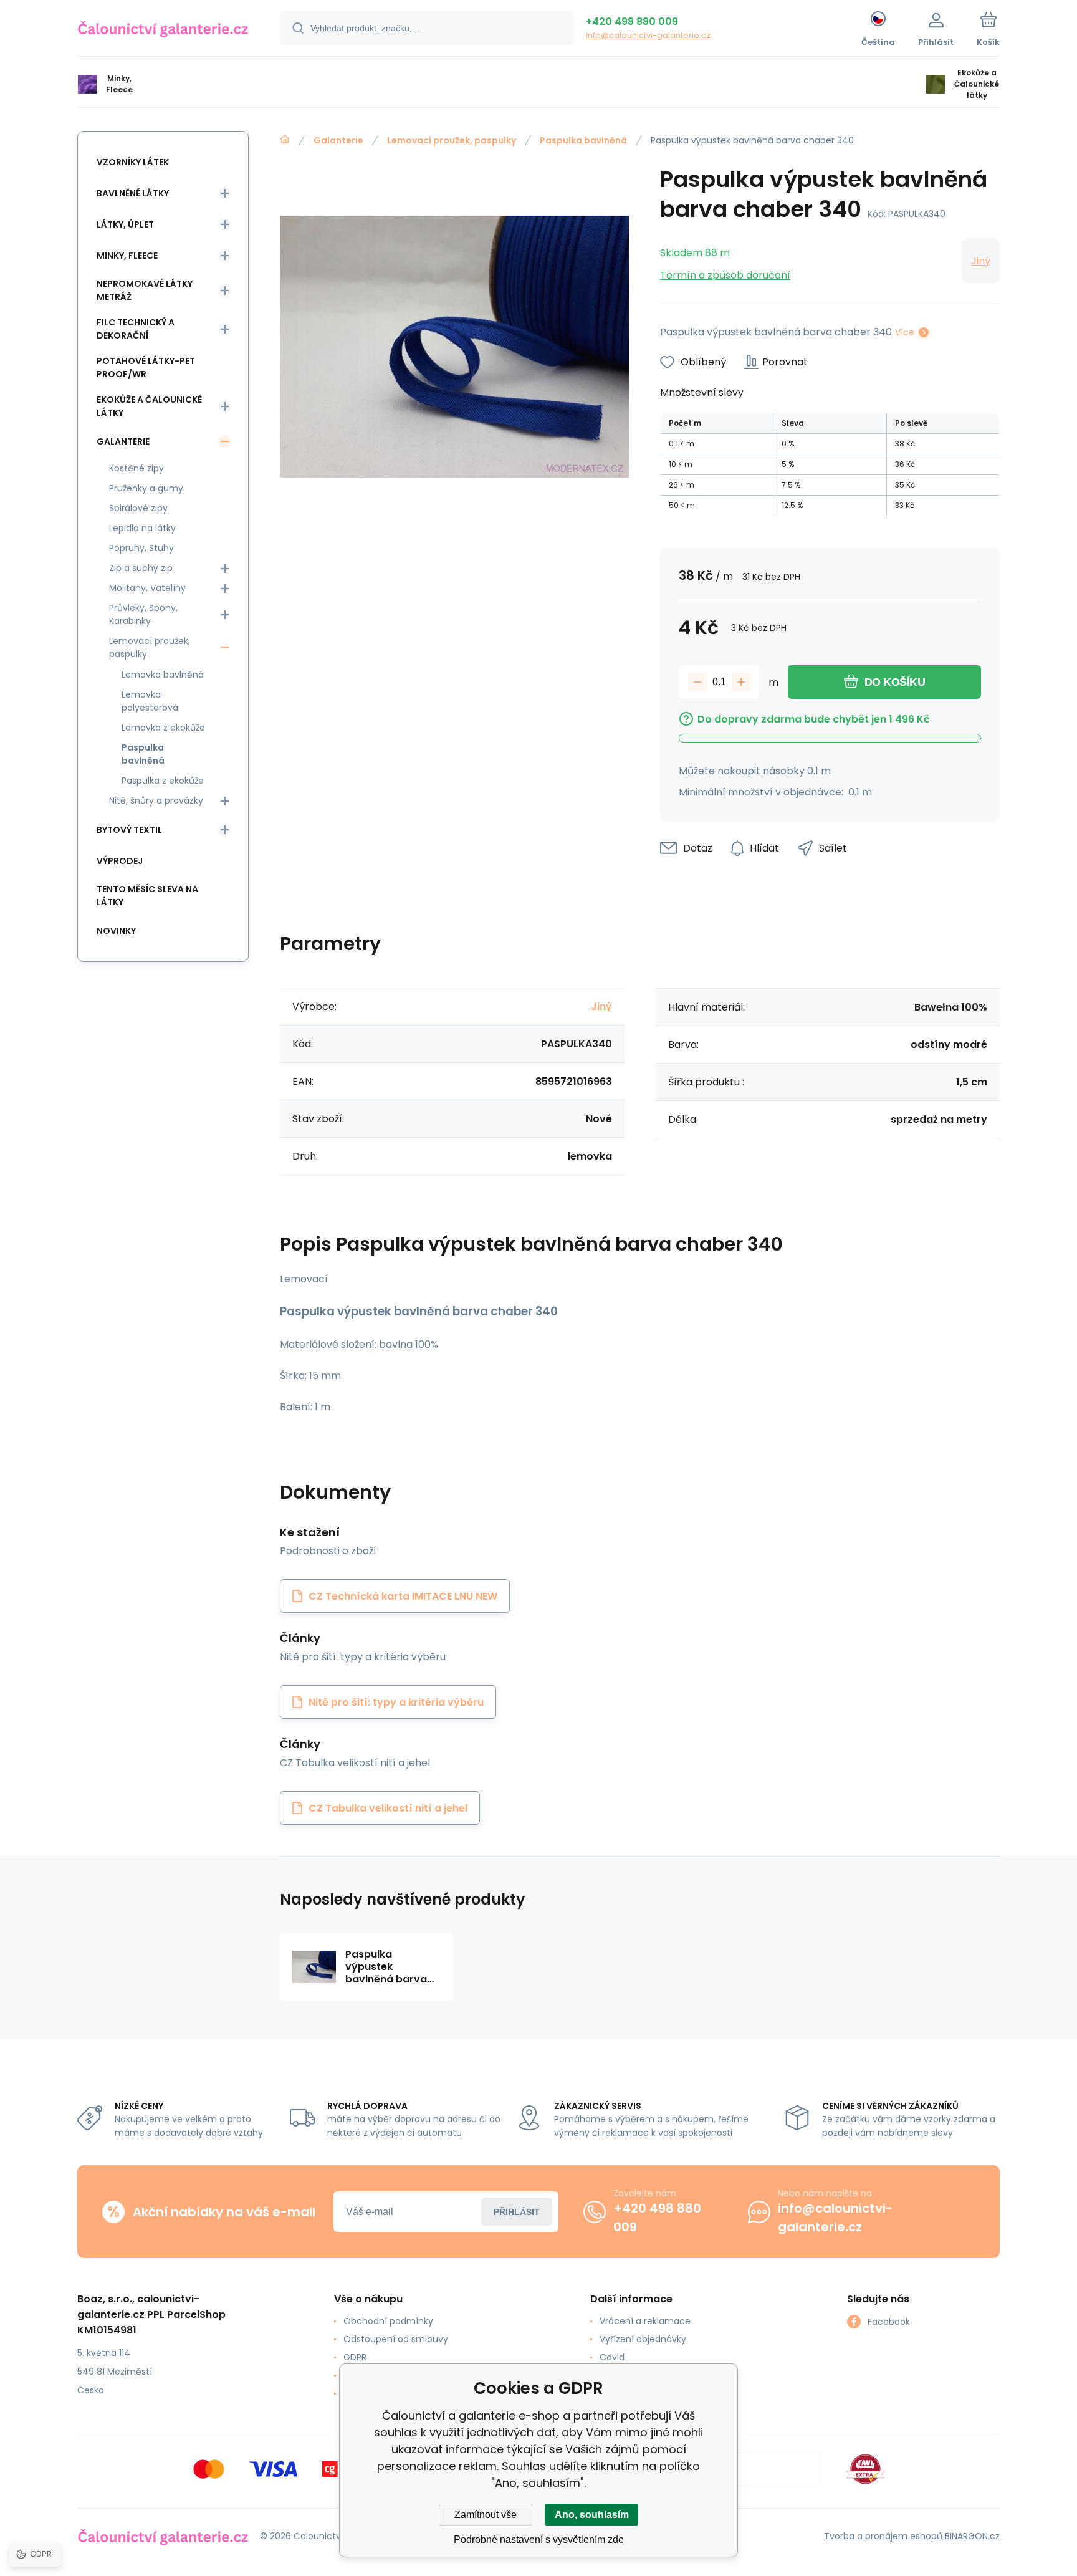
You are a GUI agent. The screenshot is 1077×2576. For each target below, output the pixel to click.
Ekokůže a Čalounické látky (149, 406)
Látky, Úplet (125, 224)
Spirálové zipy (138, 508)
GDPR (355, 2357)
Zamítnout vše (486, 2515)
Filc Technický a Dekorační (136, 329)
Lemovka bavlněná (163, 675)
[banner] (163, 30)
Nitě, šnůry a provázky (156, 800)
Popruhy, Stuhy (141, 548)
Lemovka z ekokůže (163, 728)
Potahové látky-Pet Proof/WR (146, 368)
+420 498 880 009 (632, 22)
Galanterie (338, 140)
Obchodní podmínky (388, 2321)
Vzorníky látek (133, 162)
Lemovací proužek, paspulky (452, 140)
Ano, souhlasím (592, 2515)
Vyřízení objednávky (643, 2339)
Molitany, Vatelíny (147, 588)
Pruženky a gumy (146, 488)
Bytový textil (129, 830)
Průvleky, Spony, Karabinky (143, 614)
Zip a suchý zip (141, 568)
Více (905, 332)
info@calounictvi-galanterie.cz (648, 35)
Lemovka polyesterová (150, 701)
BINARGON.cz (972, 2536)
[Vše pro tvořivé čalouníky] (285, 140)
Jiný (981, 261)
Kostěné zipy (136, 468)
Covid (612, 2357)
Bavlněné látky (133, 193)
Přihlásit (517, 2212)
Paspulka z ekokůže (163, 781)
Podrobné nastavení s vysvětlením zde (539, 2540)
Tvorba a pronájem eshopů (883, 2536)
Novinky (116, 931)
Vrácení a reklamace (645, 2321)
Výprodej (120, 861)
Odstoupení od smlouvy (396, 2339)
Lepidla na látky (142, 528)
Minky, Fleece (127, 256)
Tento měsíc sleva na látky (147, 896)
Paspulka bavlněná (583, 140)
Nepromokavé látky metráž (145, 290)
